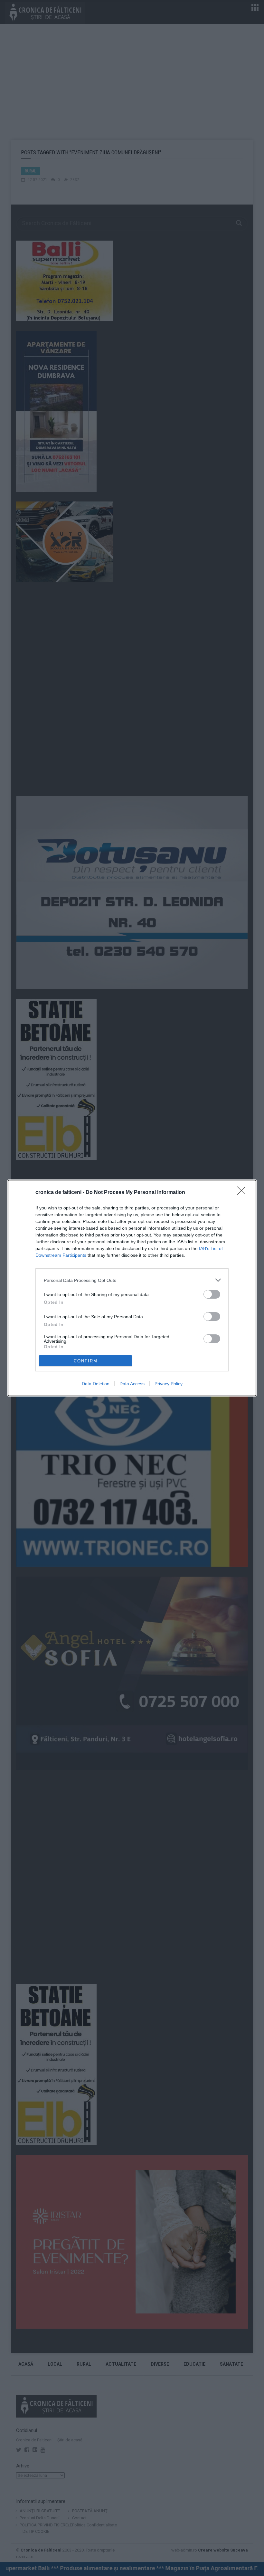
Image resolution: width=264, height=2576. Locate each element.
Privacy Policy (169, 1384)
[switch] (212, 1294)
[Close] (243, 1193)
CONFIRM (86, 1361)
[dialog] (132, 1288)
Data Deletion (96, 1384)
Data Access (132, 1384)
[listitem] (132, 1280)
